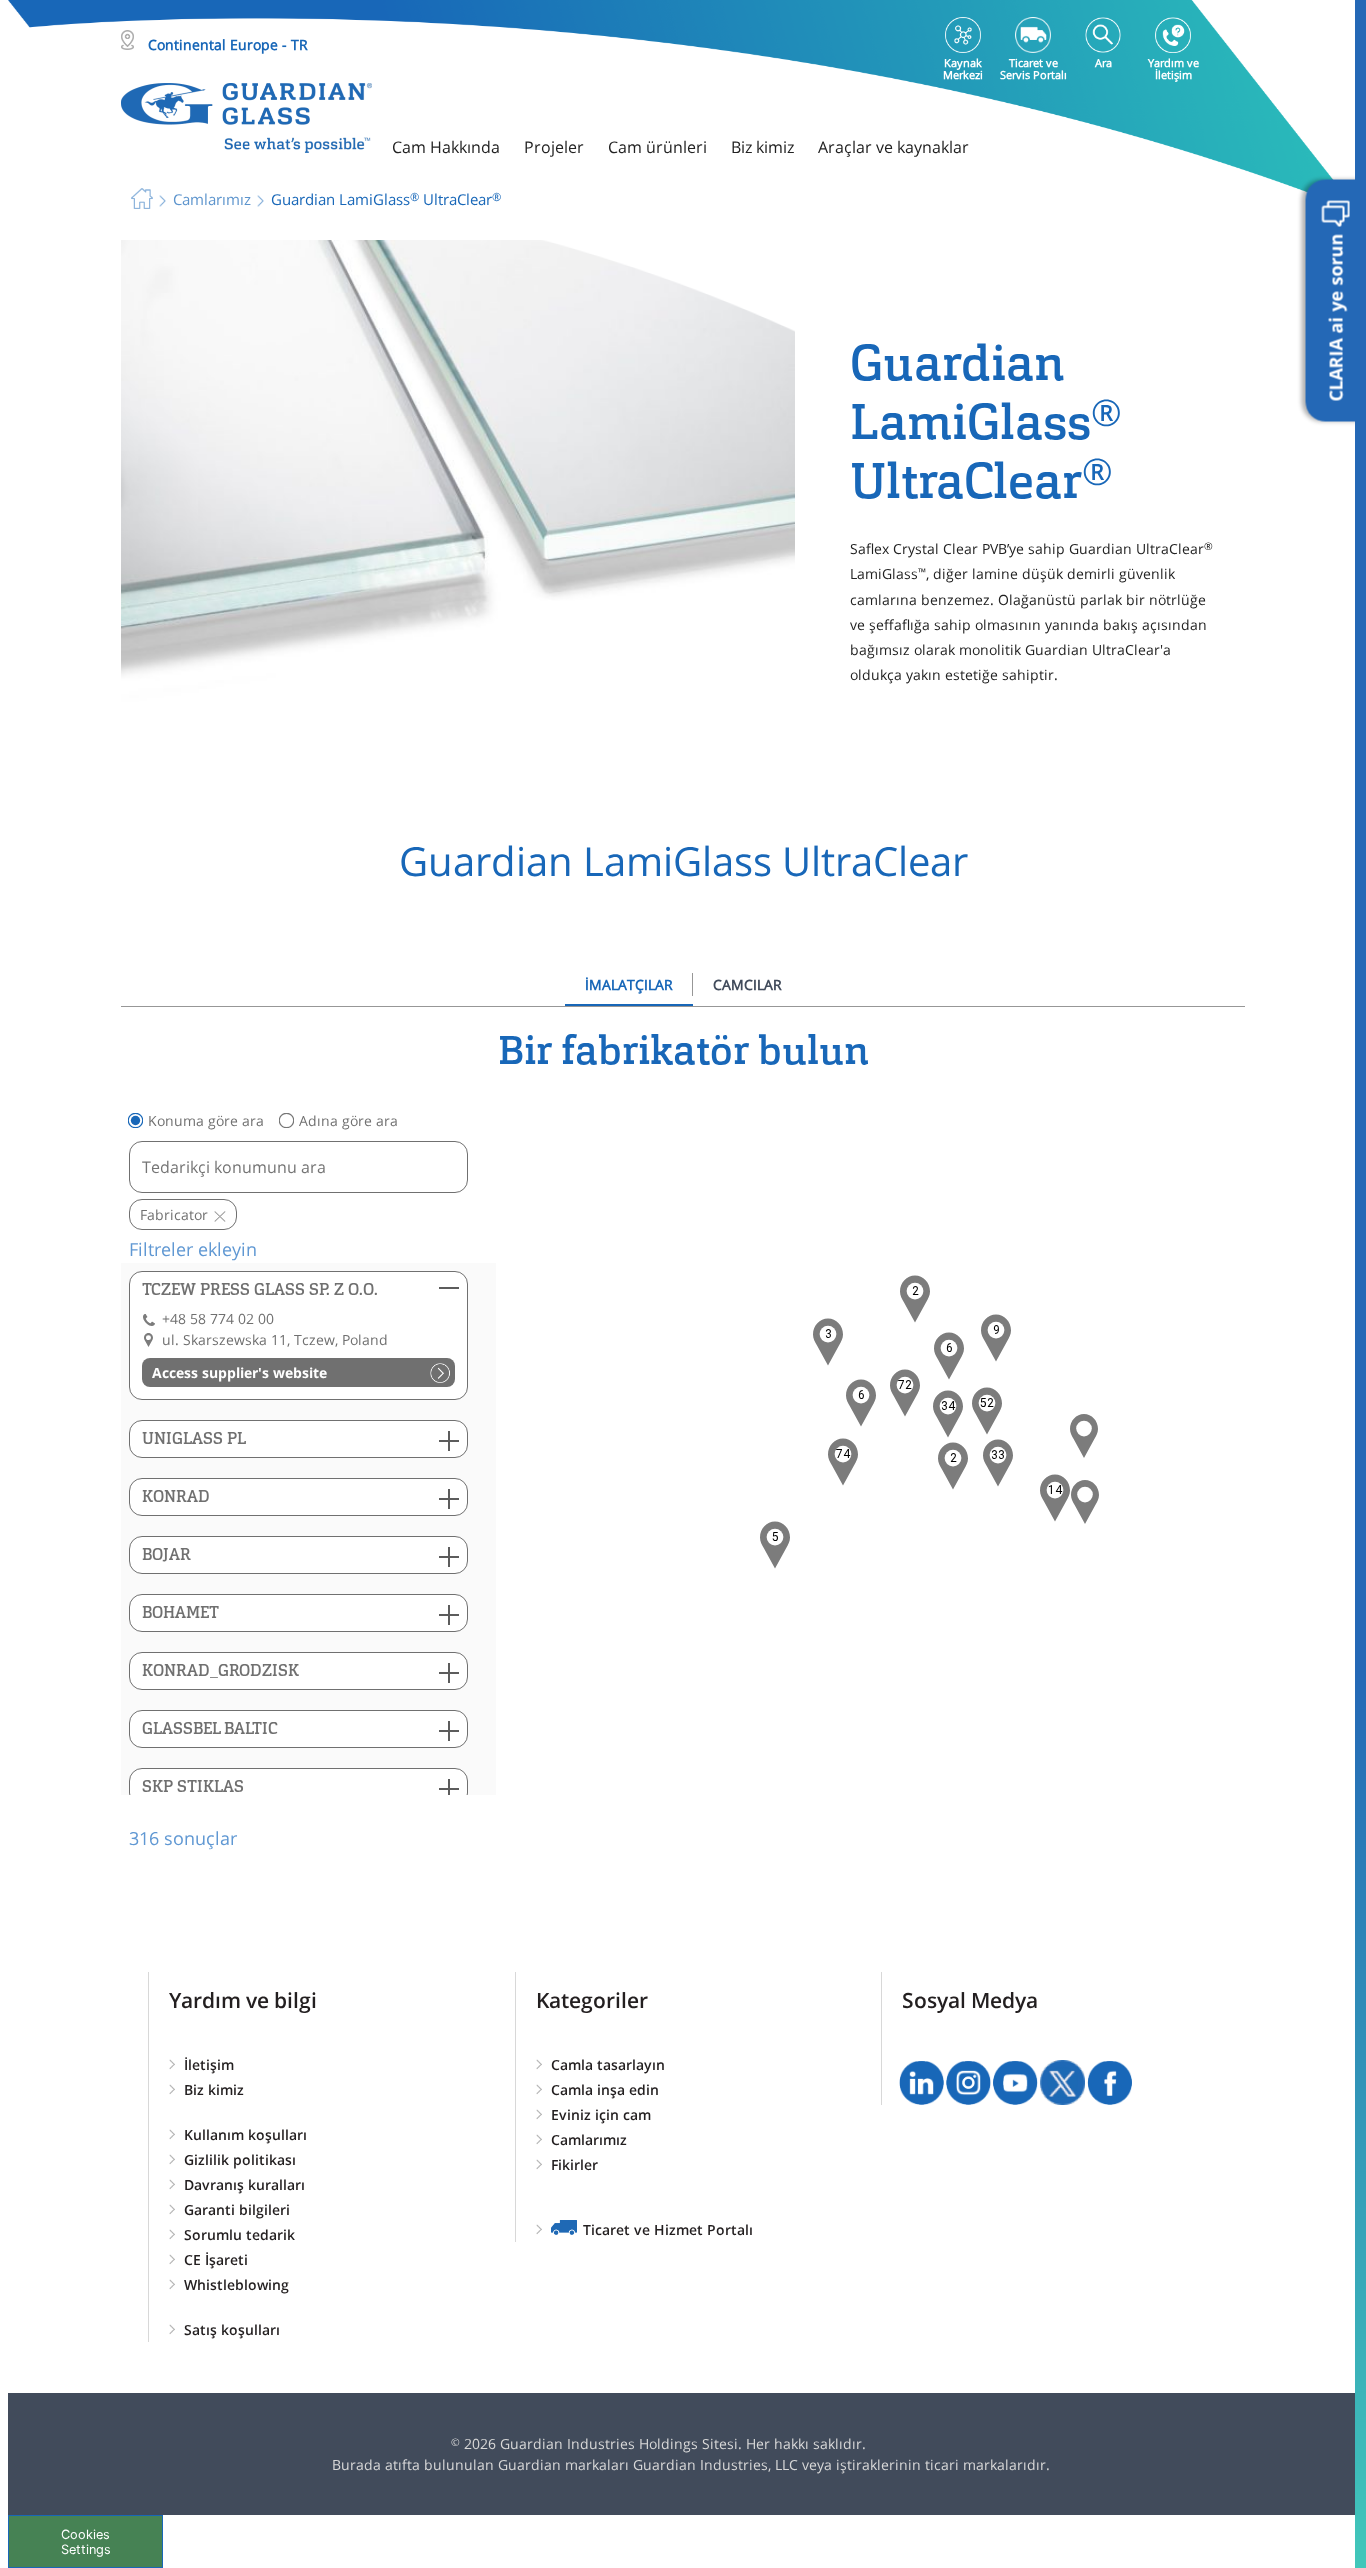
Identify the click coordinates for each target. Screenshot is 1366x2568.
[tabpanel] (683, 1439)
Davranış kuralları (244, 2184)
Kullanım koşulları (245, 2134)
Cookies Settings (86, 2542)
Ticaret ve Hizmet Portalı (668, 2229)
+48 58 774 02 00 (218, 1318)
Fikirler (574, 2164)
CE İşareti (216, 2259)
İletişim (209, 2064)
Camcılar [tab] (747, 984)
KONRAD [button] (176, 1496)
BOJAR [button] (166, 1554)
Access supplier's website (239, 1372)
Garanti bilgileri (237, 2209)
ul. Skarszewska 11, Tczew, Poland (275, 1339)
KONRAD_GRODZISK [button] (220, 1670)
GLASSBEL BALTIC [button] (210, 1728)
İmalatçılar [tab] (629, 984)
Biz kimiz (214, 2089)
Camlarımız (589, 2139)
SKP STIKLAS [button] (193, 1786)
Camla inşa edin (605, 2089)
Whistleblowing (236, 2284)
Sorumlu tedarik (239, 2234)
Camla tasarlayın (608, 2064)
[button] (843, 1462)
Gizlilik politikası (240, 2159)
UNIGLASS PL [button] (194, 1438)
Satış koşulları (232, 2329)
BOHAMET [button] (180, 1612)
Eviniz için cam (601, 2114)
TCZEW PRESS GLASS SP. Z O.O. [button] (260, 1289)
